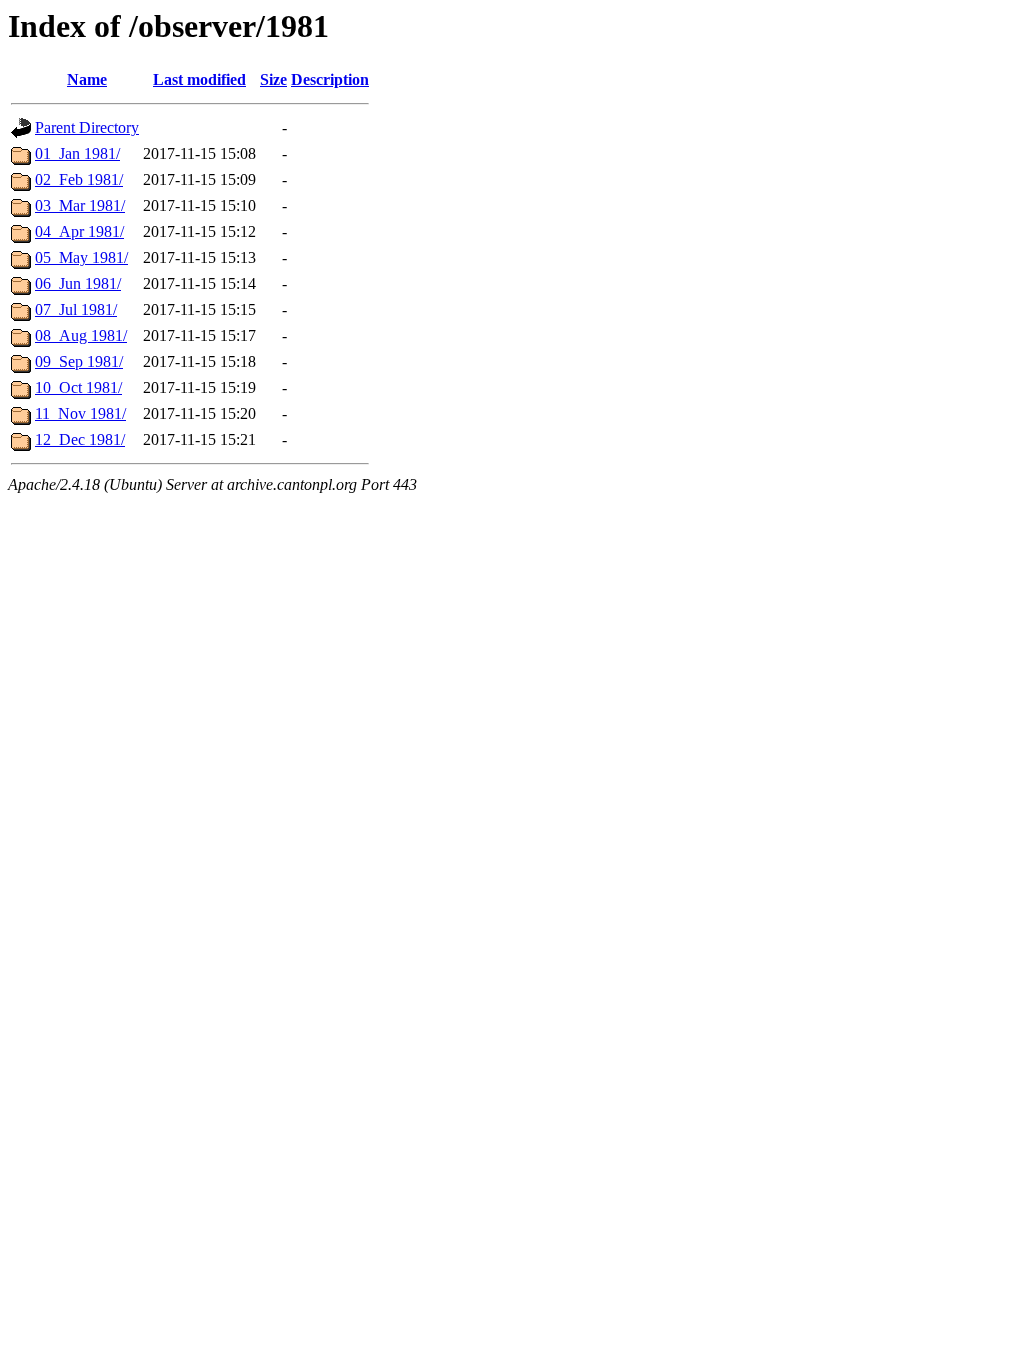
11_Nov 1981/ (80, 413)
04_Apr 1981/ (79, 231)
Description (330, 79)
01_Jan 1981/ (77, 153)
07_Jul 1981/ (76, 309)
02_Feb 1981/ (79, 179)
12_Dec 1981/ (80, 439)
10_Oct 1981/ (78, 387)
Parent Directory (87, 127)
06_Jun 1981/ (78, 283)
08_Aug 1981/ (81, 335)
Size (273, 79)
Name (87, 79)
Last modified (199, 79)
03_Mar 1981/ (80, 205)
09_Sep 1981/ (79, 361)
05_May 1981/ (81, 257)
